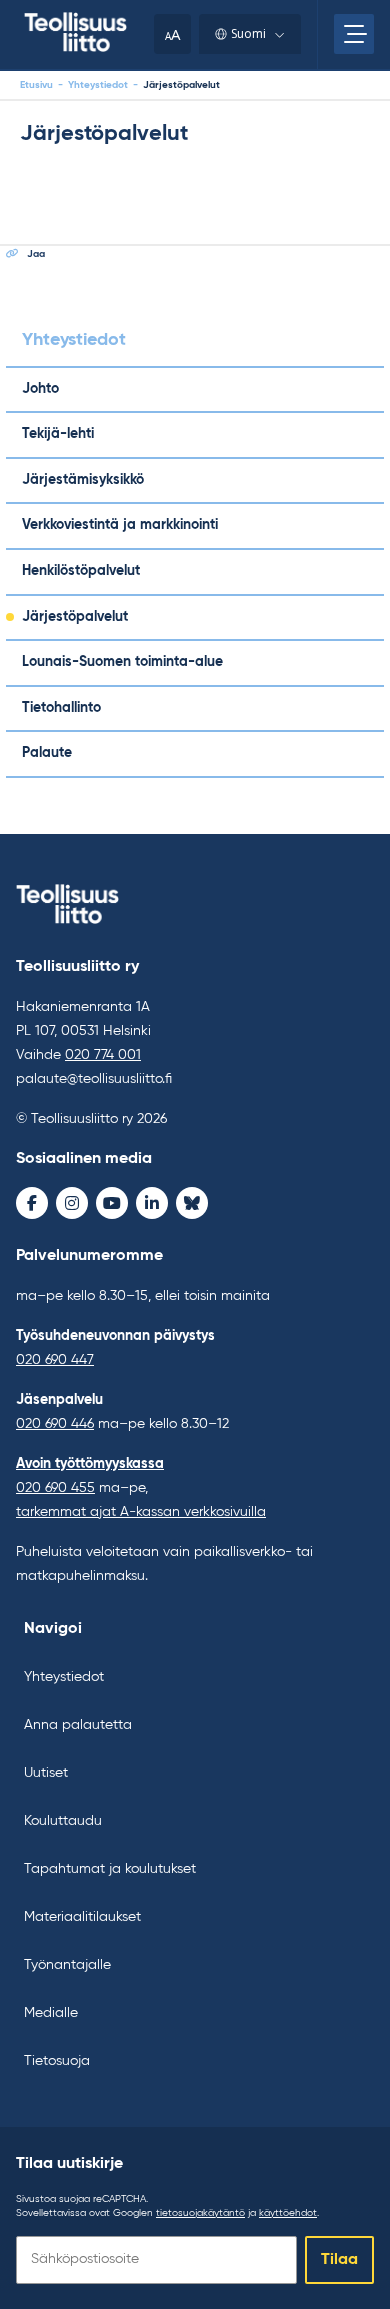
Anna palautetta (78, 1725)
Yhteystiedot (98, 85)
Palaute (47, 753)
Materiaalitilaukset (82, 1917)
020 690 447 (55, 1360)
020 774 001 (103, 1055)
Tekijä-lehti (58, 434)
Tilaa (339, 2260)
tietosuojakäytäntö (200, 2213)
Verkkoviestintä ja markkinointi (120, 525)
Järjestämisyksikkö (83, 480)
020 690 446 (55, 1424)
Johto (40, 389)
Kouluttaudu (63, 1821)
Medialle (51, 2013)
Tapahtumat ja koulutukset (110, 1869)
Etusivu (36, 85)
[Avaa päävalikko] (354, 34)
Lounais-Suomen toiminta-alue (122, 662)
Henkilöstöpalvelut (81, 571)
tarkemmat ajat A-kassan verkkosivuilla (141, 1512)
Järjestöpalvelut (75, 617)
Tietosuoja (57, 2061)
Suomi (248, 33)
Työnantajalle (67, 1965)
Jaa (36, 254)
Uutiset (46, 1773)
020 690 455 (55, 1488)
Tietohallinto (61, 708)
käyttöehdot (288, 2213)
